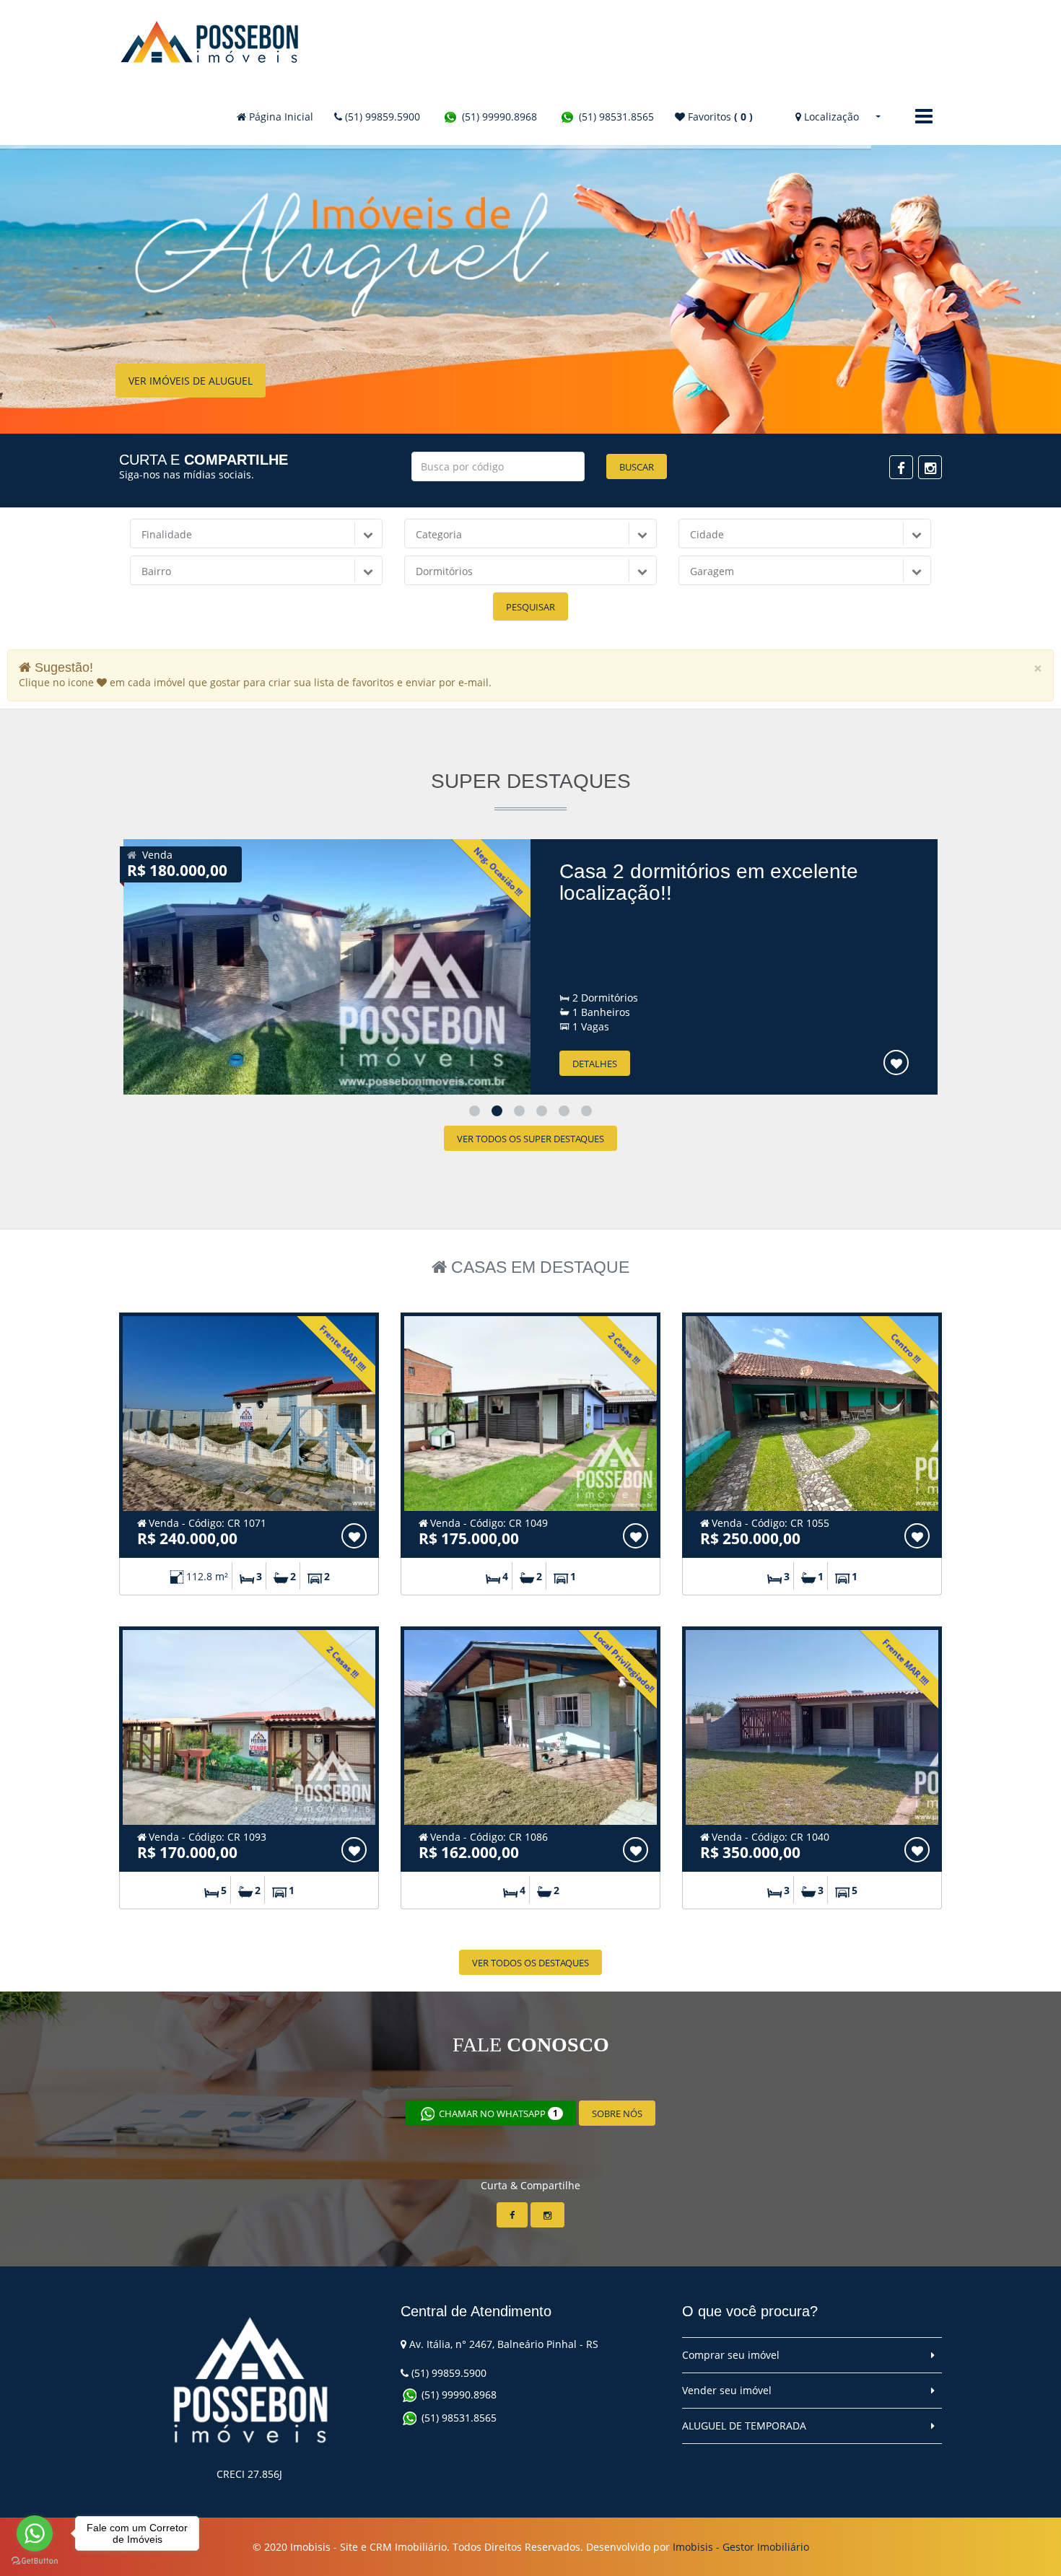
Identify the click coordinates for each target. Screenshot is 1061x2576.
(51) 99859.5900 (381, 117)
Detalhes (595, 1064)
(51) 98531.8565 (615, 117)
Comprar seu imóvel (731, 2355)
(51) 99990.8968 (498, 117)
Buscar (637, 467)
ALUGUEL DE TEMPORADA (744, 2426)
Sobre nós (617, 2113)
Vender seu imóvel (727, 2390)
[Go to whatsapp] (35, 2533)
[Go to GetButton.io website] (35, 2561)
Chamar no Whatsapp (497, 2113)
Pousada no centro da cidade (694, 871)
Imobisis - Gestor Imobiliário (741, 2547)
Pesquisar (530, 607)
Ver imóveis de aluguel (191, 417)
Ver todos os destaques (530, 1963)
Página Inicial (280, 117)
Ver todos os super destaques (530, 1139)
